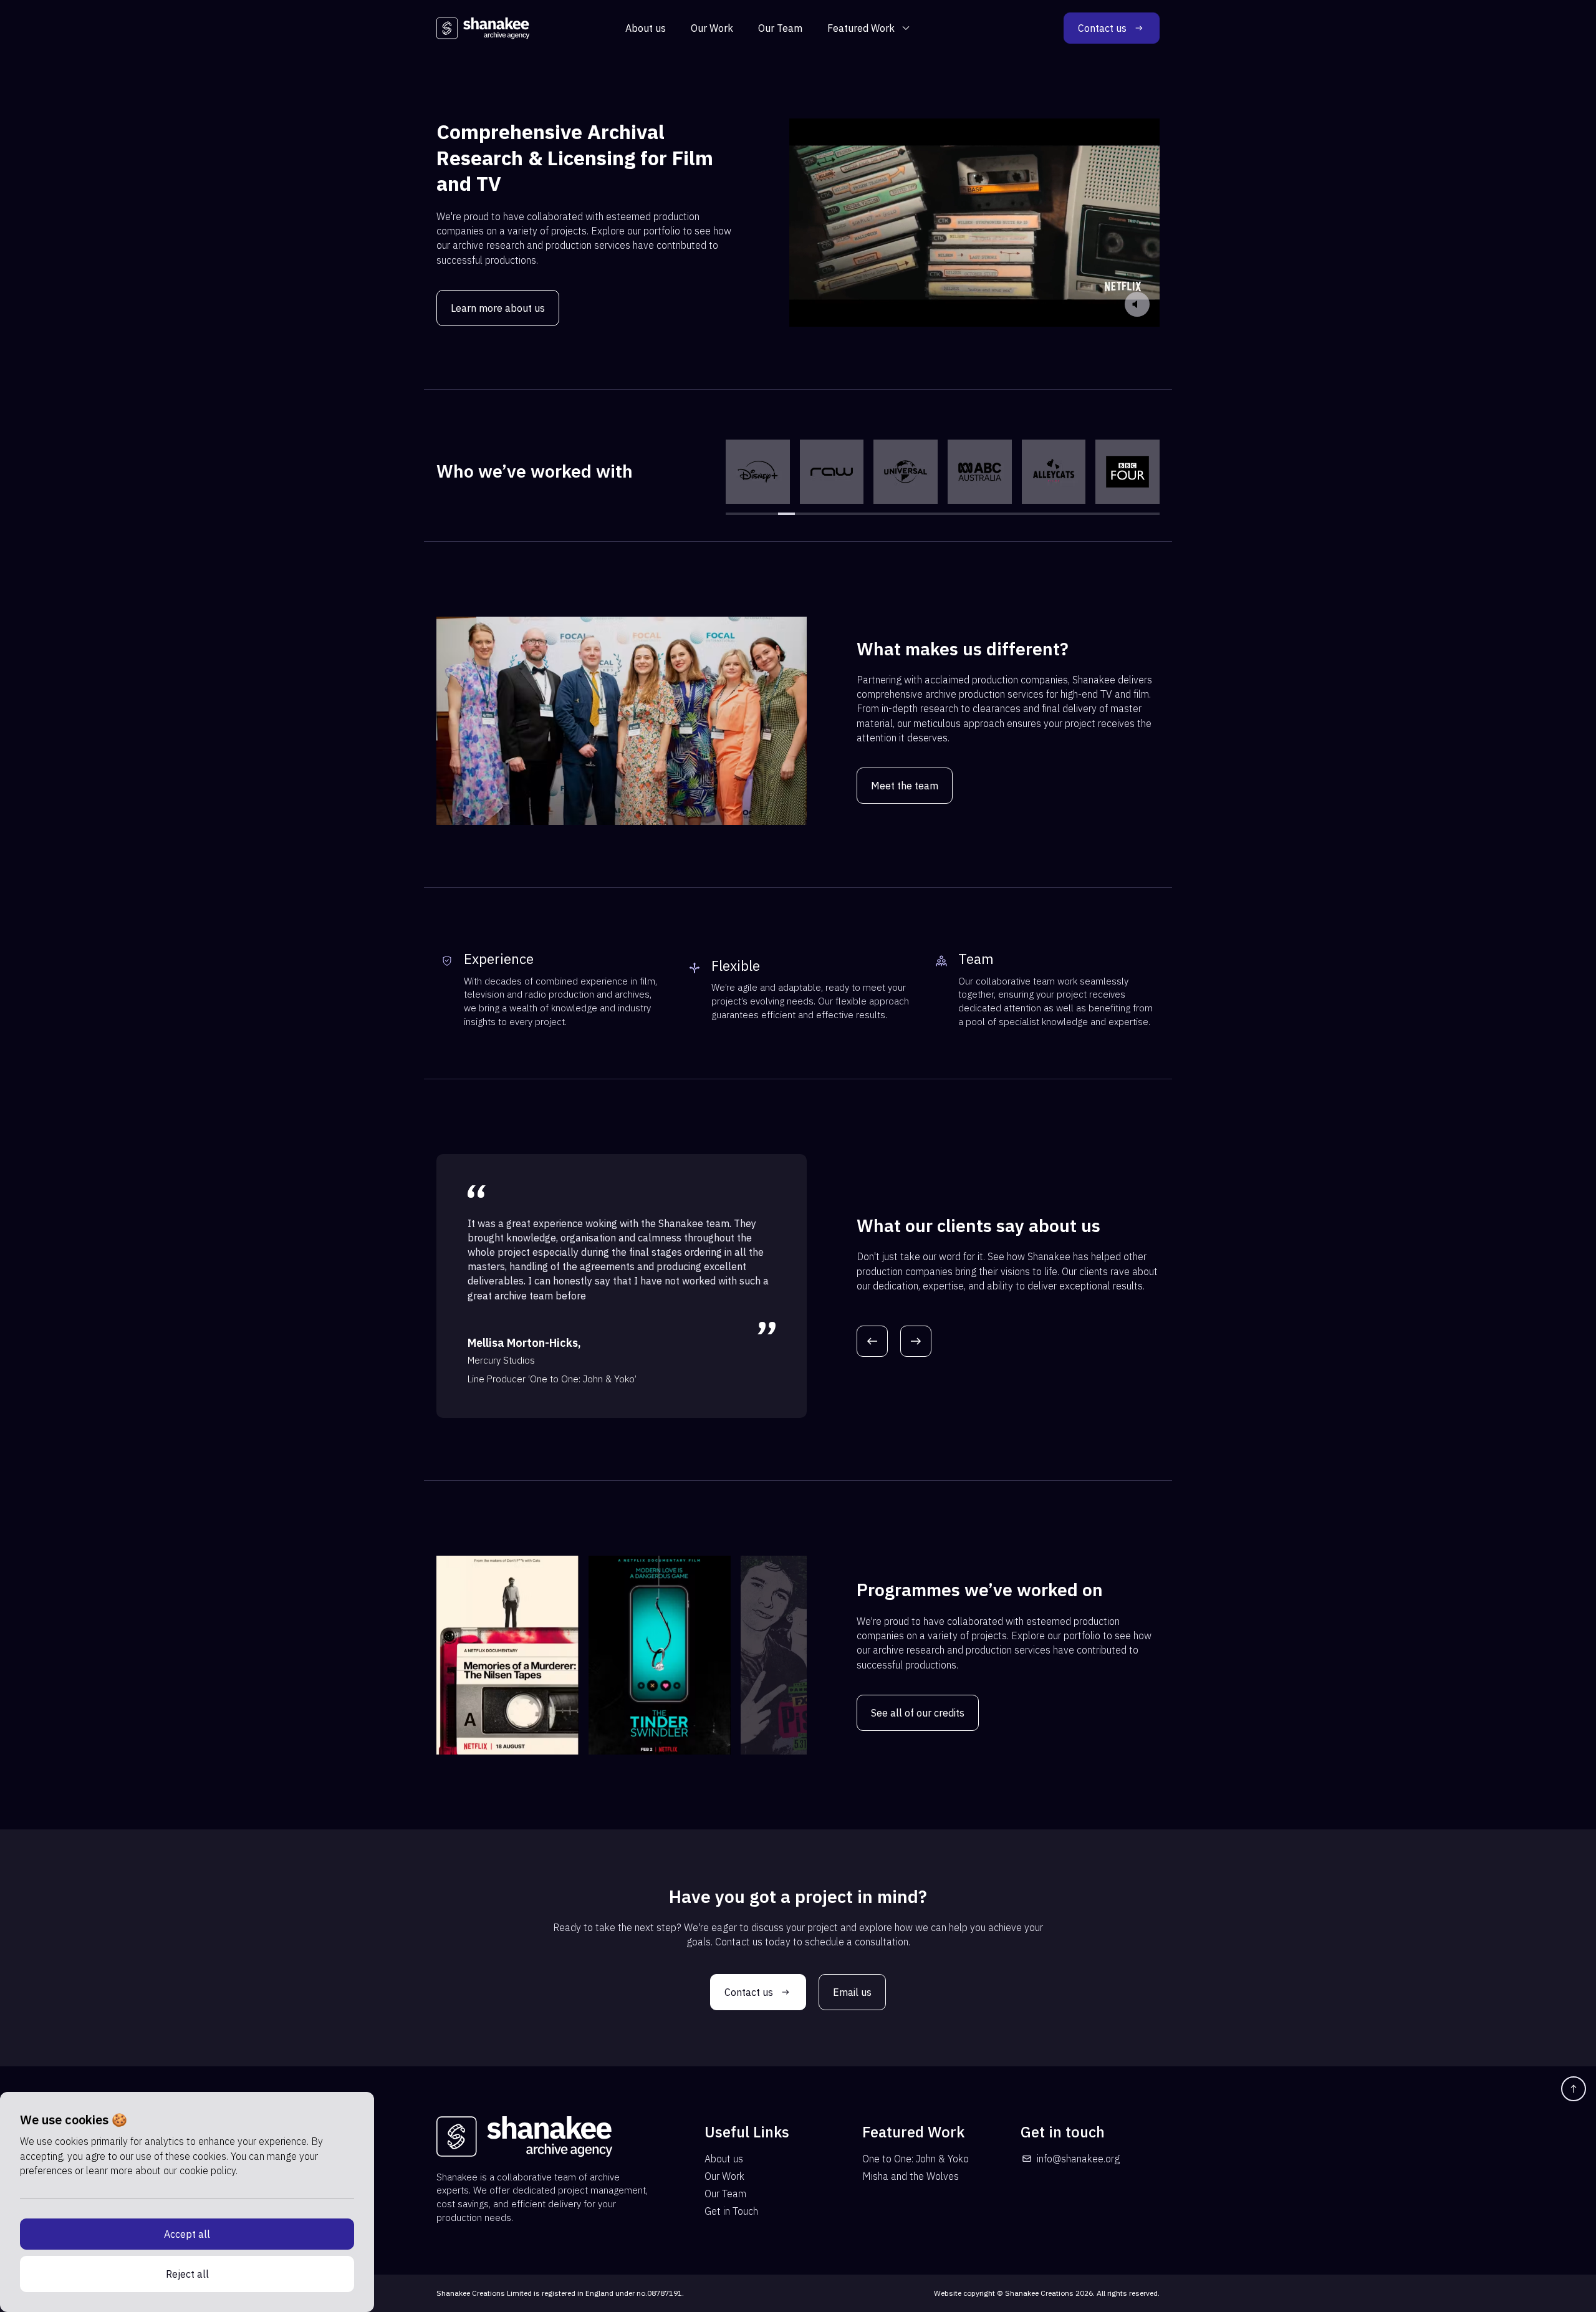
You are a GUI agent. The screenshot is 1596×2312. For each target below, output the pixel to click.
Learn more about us (498, 308)
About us (646, 28)
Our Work (712, 28)
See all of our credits (918, 1713)
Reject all (187, 2274)
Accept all (187, 2234)
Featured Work (861, 28)
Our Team (780, 28)
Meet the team (905, 786)
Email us (852, 1992)
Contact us (1102, 28)
